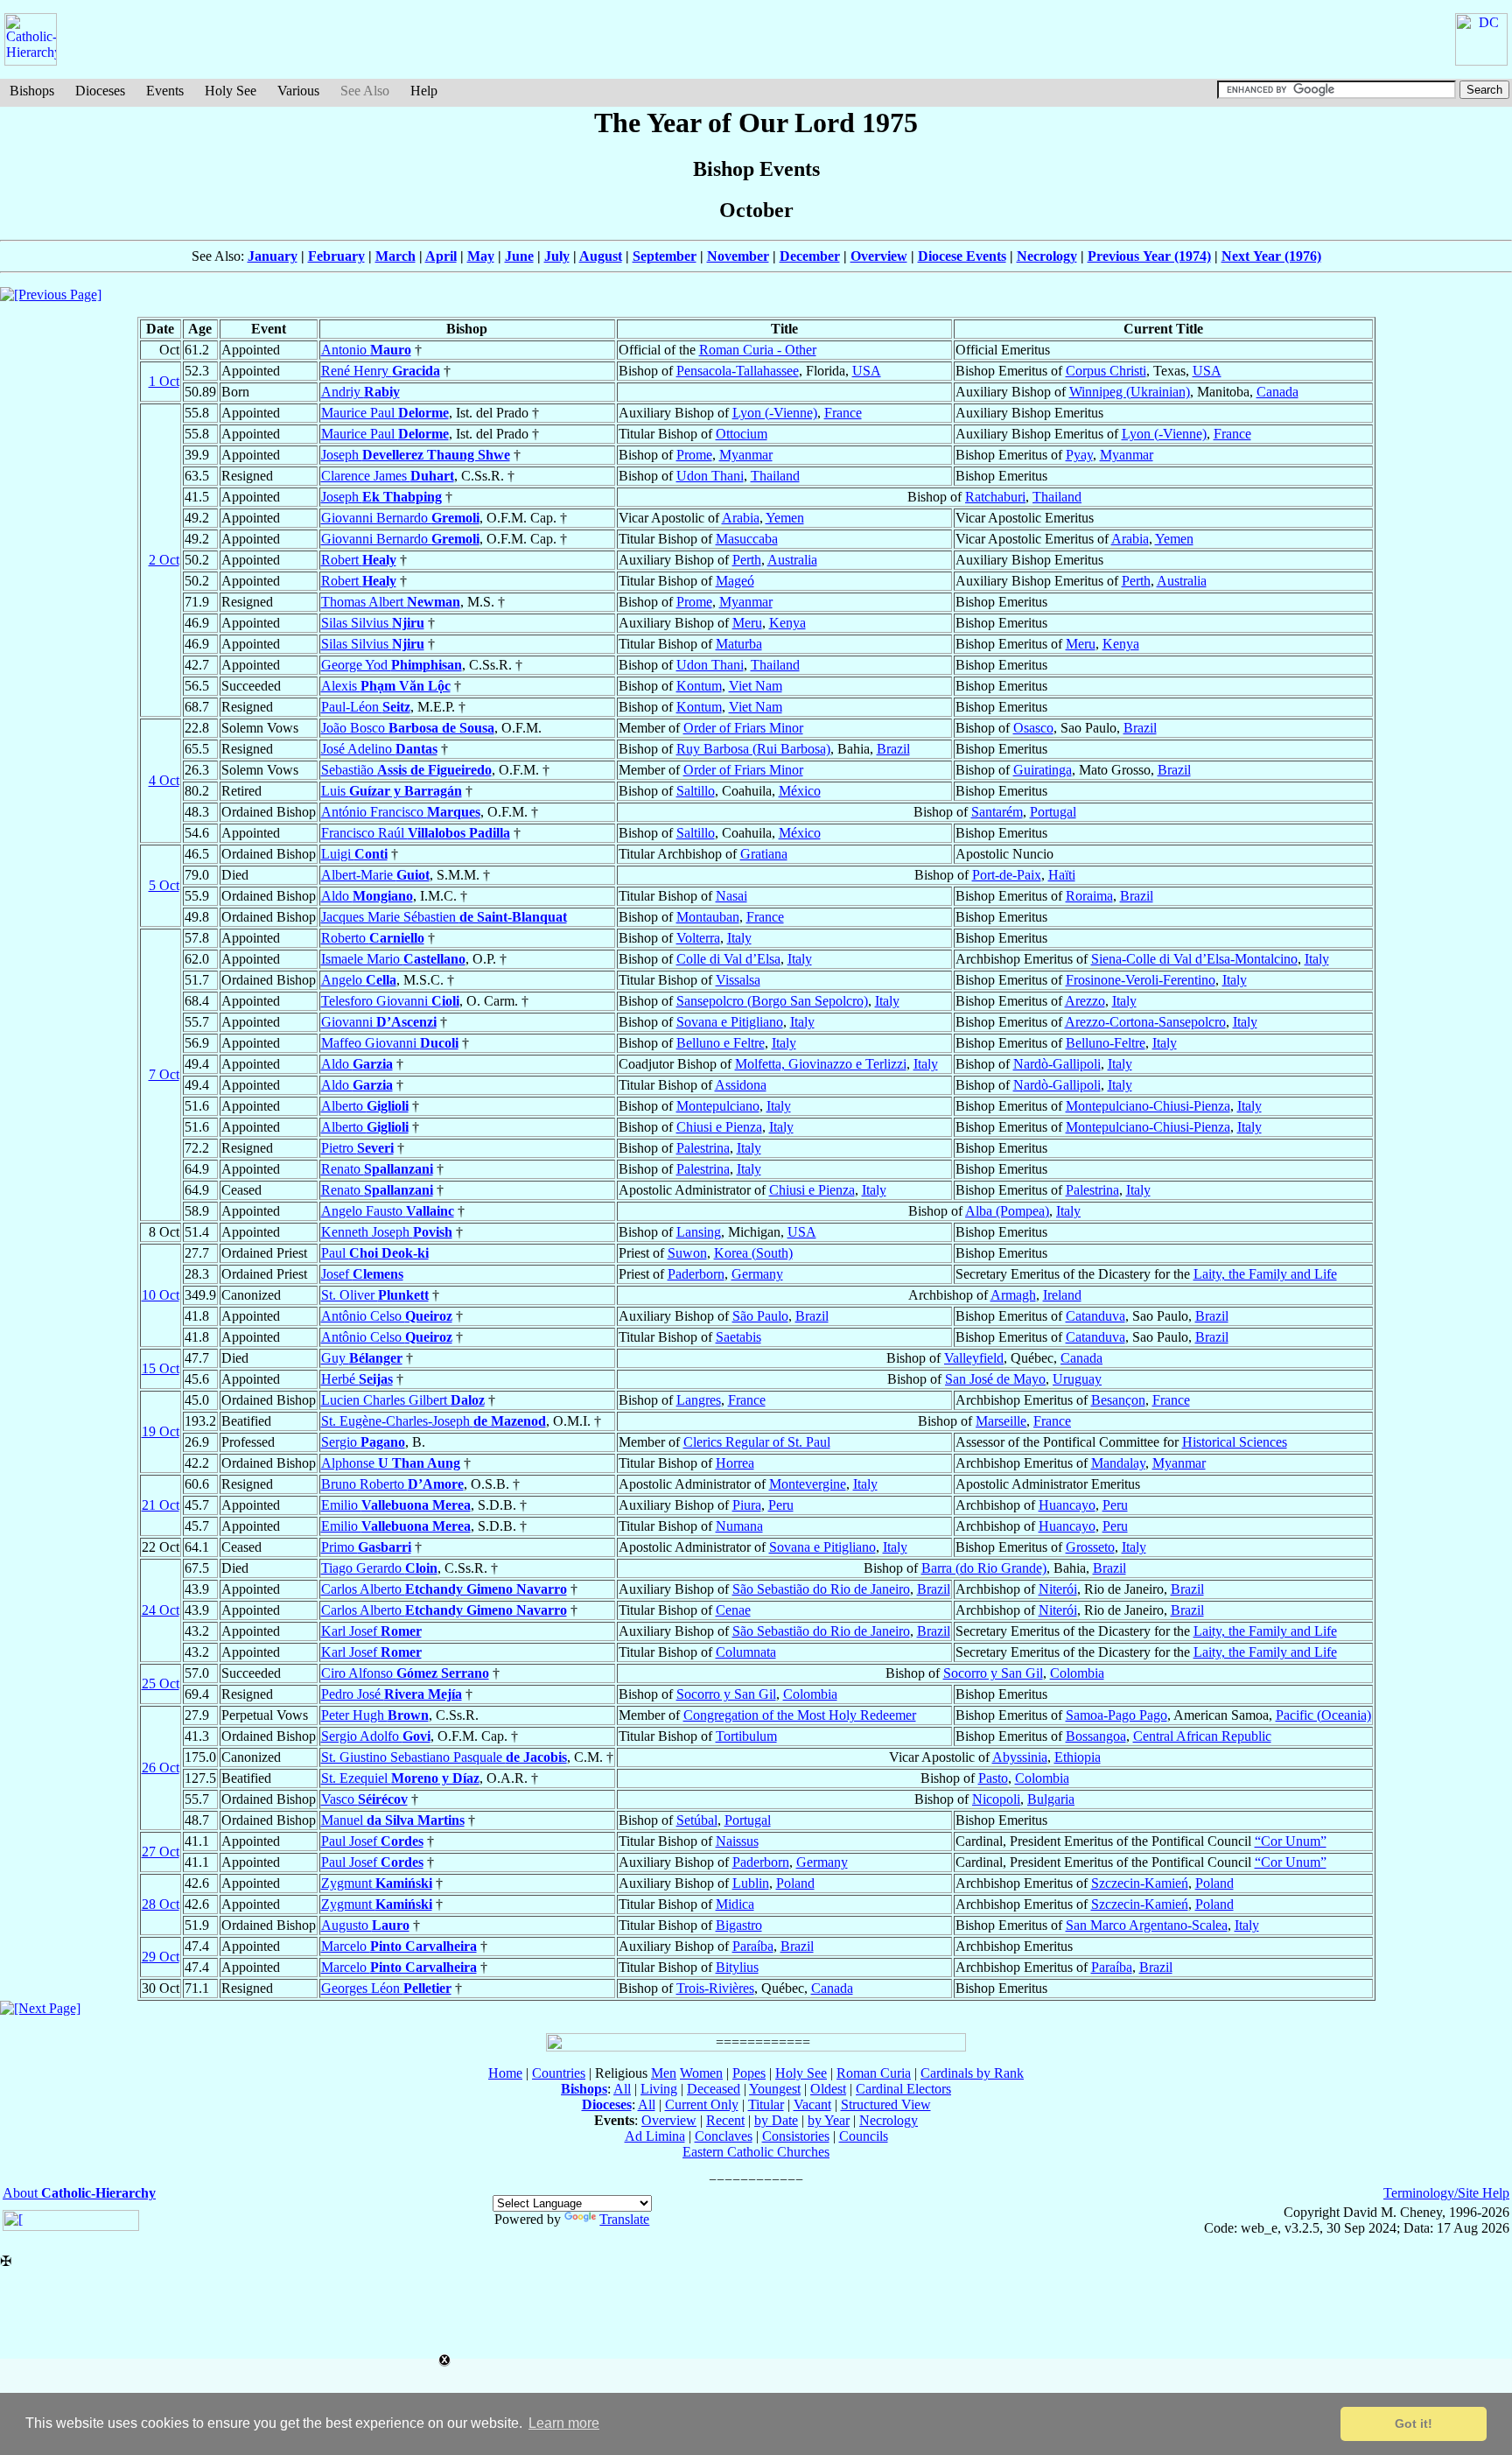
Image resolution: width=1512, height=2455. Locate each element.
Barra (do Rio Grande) (984, 1568)
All (622, 2089)
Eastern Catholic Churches (756, 2152)
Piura (747, 1505)
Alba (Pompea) (1007, 1211)
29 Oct (161, 1957)
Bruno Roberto (392, 1484)
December (810, 256)
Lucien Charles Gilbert (403, 1400)
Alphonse (391, 1463)
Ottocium (742, 434)
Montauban (708, 917)
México (800, 791)
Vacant (812, 2104)
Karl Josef (371, 1631)
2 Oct (164, 560)
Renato (377, 1169)
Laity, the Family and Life (1265, 1274)
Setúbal (697, 1820)
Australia (792, 560)
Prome (694, 455)
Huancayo (1067, 1505)
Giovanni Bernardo (400, 518)
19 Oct (161, 1431)
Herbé (357, 1379)
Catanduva (1095, 1316)
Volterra (698, 938)
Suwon (687, 1253)
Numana (739, 1526)
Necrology (1047, 256)
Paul (375, 1253)
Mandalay (1118, 1463)
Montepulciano (718, 1106)
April (441, 256)
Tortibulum (746, 1736)
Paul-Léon (366, 707)
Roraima (1089, 896)
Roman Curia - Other (758, 350)
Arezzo (1085, 1001)
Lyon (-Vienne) (775, 413)
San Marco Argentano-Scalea (1147, 1925)
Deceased (714, 2089)
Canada (1277, 392)
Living (659, 2089)
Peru (781, 1505)
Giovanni (379, 1022)
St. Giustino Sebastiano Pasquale (444, 1757)
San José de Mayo (995, 1379)
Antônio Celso (387, 1316)
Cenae (733, 1610)
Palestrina (703, 1148)
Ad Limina (655, 2136)
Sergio (363, 1442)
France (843, 413)
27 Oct (161, 1852)
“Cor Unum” (1291, 1841)
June (519, 256)
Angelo (359, 980)
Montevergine (808, 1484)
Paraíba (753, 1946)
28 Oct (161, 1904)
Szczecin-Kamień (1140, 1883)
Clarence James (388, 476)
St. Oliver (375, 1295)
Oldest (828, 2089)
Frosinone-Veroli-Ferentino (1141, 980)
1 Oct (164, 381)
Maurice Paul (385, 413)
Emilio (396, 1505)
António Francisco (401, 812)
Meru (747, 623)
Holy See (231, 91)
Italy (739, 938)
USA (867, 371)
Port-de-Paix (1007, 875)
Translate (624, 2219)
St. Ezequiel (400, 1778)
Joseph (416, 455)
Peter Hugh (375, 1715)
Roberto (373, 938)
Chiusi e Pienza (719, 1127)
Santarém (997, 812)
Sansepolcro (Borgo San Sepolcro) (772, 1001)
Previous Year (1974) (1149, 256)
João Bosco (408, 728)
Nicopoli (996, 1799)
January (273, 256)
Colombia (1077, 1673)
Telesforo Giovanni (390, 1001)
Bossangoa (1096, 1736)
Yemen (785, 518)
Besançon (1118, 1400)
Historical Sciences (1235, 1442)
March (395, 256)
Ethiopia (1078, 1757)
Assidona (741, 1085)
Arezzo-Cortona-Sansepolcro (1145, 1022)
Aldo (367, 896)
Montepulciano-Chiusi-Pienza (1148, 1106)
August (601, 256)
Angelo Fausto (388, 1211)
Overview (879, 256)
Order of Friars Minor (743, 728)
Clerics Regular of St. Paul (757, 1442)
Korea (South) (753, 1253)
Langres (699, 1400)
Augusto (365, 1925)
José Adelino (379, 749)
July (557, 256)
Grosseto (1090, 1547)
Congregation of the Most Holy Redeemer (800, 1715)
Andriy (360, 392)
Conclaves (724, 2136)
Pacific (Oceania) (1323, 1715)
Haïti (1062, 875)
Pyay (1079, 455)
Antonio (366, 350)
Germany (757, 1274)
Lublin (751, 1883)
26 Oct (161, 1768)
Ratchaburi (995, 497)
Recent (725, 2120)
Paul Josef (372, 1841)
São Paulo (760, 1316)
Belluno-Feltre (1106, 1043)
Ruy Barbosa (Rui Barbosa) (753, 749)
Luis (392, 791)
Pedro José (392, 1694)
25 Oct (161, 1683)
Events (165, 91)
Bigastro (739, 1925)
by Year (829, 2120)
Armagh (1013, 1295)
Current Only (702, 2104)
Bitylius (737, 1967)
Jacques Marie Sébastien (444, 917)
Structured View (886, 2104)
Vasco (364, 1799)
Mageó (735, 581)
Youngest (775, 2089)
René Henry (381, 371)
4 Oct (164, 780)
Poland (795, 1883)
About (79, 2193)
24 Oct (161, 1610)
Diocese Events (962, 256)
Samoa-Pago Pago (1116, 1715)
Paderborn (696, 1274)
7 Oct (164, 1074)
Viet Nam (756, 686)
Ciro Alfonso (405, 1673)
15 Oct (161, 1368)
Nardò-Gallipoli (1057, 1064)
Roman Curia (874, 2073)
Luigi (354, 854)
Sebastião (406, 770)
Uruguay (1077, 1379)
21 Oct (161, 1505)
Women (701, 2073)
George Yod (392, 665)
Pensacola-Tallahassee (738, 371)
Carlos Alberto (444, 1589)
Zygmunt (377, 1883)
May (481, 256)
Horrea (735, 1463)
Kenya (787, 623)
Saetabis (738, 1337)
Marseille (1001, 1421)
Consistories (796, 2136)
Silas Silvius (373, 623)
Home (505, 2073)
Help (424, 91)
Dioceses (100, 91)
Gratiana (764, 854)
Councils (864, 2136)
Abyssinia (1020, 1757)
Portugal (1053, 812)
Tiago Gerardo (379, 1568)
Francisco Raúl (416, 833)
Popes (749, 2073)
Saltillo (696, 791)
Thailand (775, 476)
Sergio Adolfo (376, 1736)
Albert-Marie (375, 875)
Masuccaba (747, 539)
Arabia (741, 518)
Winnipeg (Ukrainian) (1130, 392)
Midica (735, 1904)
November (738, 256)
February (336, 256)
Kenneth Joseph (387, 1232)
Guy (362, 1358)
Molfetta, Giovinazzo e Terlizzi (821, 1064)
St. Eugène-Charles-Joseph (434, 1421)
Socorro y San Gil (993, 1673)
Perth (747, 560)
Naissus (737, 1841)
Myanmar (746, 455)
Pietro (357, 1148)
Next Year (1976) (1271, 256)
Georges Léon (386, 1988)
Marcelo (399, 1946)
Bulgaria (1051, 1799)
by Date (776, 2120)
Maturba (739, 644)
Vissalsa (738, 980)
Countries (559, 2073)
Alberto (365, 1106)
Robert (359, 560)
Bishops (32, 91)
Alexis (386, 686)
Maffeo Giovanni (390, 1043)
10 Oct (161, 1295)
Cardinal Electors (903, 2089)
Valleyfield (974, 1358)
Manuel (393, 1820)
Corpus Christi (1106, 371)
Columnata (746, 1652)
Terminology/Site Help (1446, 2193)
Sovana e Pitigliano (730, 1022)
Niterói (1058, 1589)
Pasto (993, 1778)
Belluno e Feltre (721, 1043)
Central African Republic (1202, 1736)
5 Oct (164, 885)
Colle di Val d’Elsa (728, 959)
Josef (362, 1274)
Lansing (699, 1232)
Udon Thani (710, 476)
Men (664, 2073)
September (665, 256)
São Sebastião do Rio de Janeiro (821, 1589)
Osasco (1033, 728)
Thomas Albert (391, 602)
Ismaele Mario (393, 959)
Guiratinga (1043, 770)
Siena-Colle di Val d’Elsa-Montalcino (1194, 959)
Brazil (1140, 728)
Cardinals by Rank (972, 2073)
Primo (366, 1547)
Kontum (699, 686)
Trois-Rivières (715, 1988)
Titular (766, 2104)
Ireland (1062, 1295)
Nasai (731, 896)
